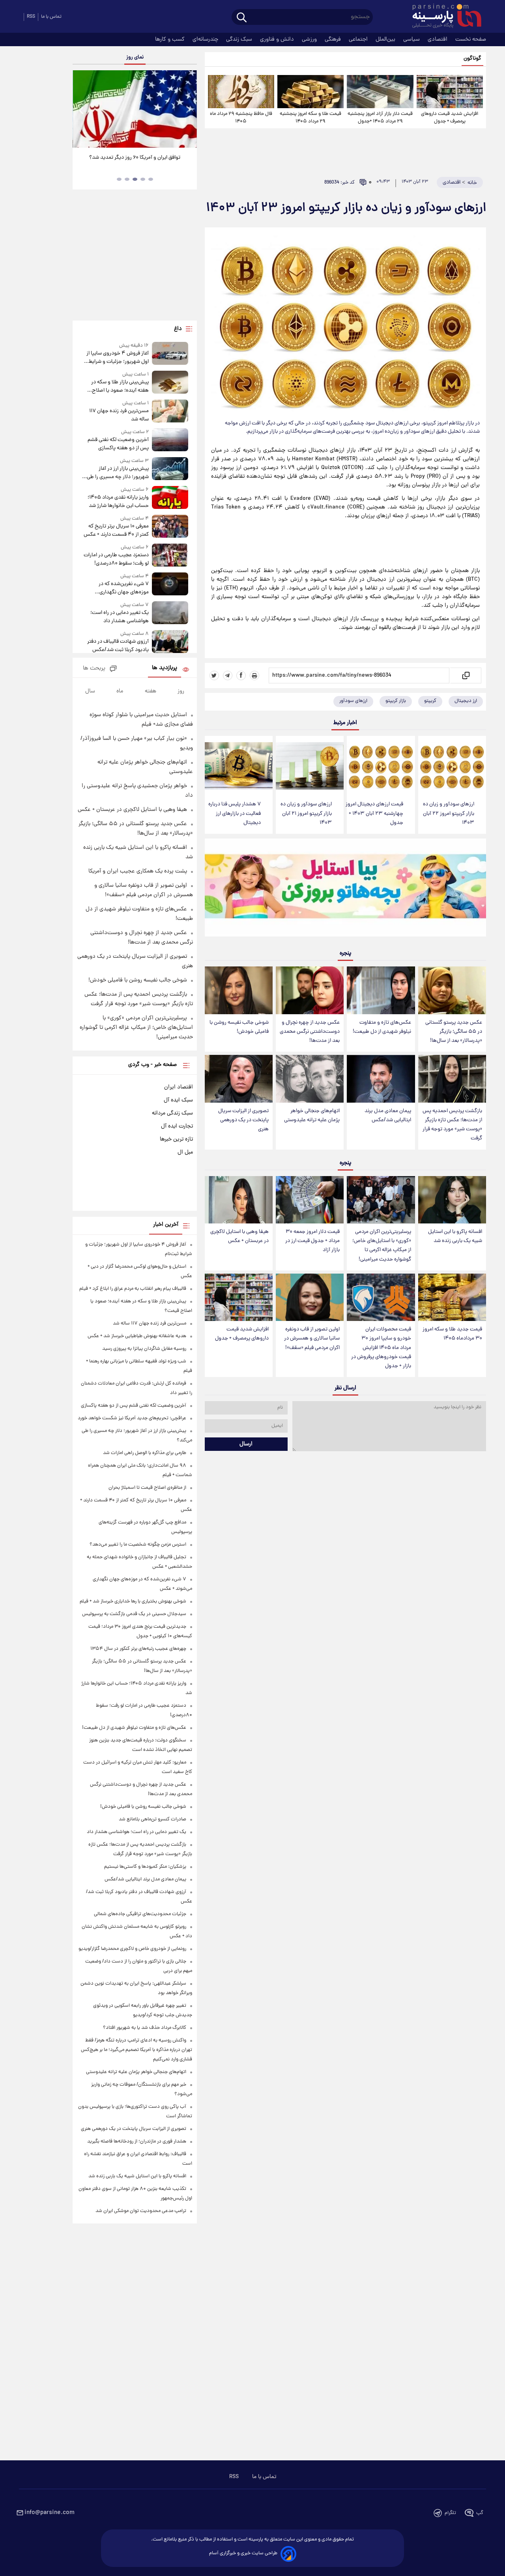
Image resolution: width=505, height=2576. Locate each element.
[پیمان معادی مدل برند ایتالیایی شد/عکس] (381, 1079)
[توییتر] (214, 675)
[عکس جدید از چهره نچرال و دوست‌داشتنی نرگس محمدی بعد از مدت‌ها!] (310, 990)
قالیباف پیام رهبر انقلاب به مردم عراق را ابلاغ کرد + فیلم (133, 1289)
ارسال (246, 1444)
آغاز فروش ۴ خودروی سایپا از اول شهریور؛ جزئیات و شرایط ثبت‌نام (117, 358)
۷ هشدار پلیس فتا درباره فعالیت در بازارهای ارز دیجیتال (235, 813)
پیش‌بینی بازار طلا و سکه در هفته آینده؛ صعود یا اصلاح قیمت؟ (120, 386)
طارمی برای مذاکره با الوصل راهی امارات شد (145, 1453)
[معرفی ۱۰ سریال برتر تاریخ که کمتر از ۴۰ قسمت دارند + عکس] (170, 527)
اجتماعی (359, 39)
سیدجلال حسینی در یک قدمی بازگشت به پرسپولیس (134, 1614)
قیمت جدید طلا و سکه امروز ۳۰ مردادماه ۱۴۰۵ (452, 1334)
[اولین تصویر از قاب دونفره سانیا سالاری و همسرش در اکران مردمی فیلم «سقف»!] (310, 1297)
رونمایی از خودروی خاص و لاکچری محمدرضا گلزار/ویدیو (132, 1949)
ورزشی (310, 39)
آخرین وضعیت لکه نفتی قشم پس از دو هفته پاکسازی (118, 444)
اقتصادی (438, 39)
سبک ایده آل (178, 1100)
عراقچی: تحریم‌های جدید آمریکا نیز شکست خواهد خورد (132, 1418)
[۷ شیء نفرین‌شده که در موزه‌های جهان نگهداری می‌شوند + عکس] (170, 584)
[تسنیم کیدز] (345, 889)
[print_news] (254, 675)
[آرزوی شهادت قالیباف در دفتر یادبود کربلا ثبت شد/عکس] (170, 642)
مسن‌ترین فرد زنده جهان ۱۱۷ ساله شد (119, 415)
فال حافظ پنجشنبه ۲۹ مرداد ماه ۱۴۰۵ (241, 118)
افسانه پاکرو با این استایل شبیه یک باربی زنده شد (455, 1236)
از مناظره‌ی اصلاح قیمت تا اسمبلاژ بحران (147, 1488)
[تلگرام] (228, 675)
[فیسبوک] (241, 675)
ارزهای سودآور (353, 701)
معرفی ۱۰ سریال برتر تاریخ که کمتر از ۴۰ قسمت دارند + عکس (116, 531)
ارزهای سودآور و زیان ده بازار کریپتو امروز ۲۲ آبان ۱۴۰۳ (449, 813)
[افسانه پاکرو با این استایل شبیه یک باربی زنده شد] (452, 1200)
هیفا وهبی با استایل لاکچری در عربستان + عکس (239, 1236)
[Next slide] (188, 110)
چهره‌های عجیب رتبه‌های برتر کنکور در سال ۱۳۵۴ (138, 1649)
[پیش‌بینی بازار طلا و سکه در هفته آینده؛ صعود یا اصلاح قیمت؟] (170, 383)
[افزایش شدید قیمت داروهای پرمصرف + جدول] (450, 92)
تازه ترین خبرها (176, 1139)
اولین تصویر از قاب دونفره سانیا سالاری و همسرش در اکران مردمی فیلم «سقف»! (312, 1339)
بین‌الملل (386, 39)
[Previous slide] (82, 110)
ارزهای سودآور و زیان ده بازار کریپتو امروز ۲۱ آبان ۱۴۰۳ (306, 813)
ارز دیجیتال (466, 701)
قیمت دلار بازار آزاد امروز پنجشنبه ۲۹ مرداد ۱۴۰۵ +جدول (380, 118)
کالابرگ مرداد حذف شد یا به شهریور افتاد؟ (145, 2028)
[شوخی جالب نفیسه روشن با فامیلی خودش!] (239, 990)
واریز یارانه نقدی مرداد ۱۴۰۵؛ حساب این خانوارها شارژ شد (118, 502)
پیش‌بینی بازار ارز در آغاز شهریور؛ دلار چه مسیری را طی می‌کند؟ (118, 473)
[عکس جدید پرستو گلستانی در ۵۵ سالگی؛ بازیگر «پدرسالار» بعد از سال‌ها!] (452, 990)
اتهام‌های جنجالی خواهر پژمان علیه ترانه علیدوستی (312, 1116)
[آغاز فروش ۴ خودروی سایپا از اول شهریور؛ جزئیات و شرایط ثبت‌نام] (170, 354)
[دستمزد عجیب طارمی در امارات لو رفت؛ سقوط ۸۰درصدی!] (170, 556)
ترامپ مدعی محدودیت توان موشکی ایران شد (141, 2211)
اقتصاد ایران (179, 1087)
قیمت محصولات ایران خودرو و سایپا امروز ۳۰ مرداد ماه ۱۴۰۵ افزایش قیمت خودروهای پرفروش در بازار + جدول (381, 1348)
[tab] (151, 179)
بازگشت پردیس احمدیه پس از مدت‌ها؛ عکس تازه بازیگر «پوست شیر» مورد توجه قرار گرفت (452, 1125)
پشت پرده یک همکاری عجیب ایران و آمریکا (138, 871)
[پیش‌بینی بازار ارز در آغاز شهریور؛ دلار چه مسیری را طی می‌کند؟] (170, 469)
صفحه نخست (471, 39)
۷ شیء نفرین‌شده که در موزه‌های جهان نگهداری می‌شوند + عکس (123, 588)
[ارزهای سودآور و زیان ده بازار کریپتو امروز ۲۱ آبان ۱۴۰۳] (310, 766)
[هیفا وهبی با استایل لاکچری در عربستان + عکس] (239, 1200)
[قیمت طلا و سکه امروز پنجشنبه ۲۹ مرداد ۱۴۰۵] (310, 92)
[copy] (465, 675)
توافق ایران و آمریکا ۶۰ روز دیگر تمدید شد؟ (135, 158)
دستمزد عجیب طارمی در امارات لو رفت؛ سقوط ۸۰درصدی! (116, 559)
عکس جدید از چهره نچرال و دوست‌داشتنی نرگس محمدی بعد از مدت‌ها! (310, 1032)
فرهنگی (334, 39)
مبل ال (185, 1152)
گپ (480, 2513)
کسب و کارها (171, 39)
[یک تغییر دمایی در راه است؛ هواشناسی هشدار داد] (170, 613)
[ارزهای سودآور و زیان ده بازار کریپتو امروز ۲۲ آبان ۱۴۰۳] (452, 766)
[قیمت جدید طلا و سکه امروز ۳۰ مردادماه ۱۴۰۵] (452, 1297)
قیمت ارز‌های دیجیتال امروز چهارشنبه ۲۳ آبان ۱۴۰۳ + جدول (374, 813)
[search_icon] (242, 18)
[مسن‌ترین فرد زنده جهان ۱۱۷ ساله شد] (170, 412)
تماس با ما (51, 17)
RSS (31, 17)
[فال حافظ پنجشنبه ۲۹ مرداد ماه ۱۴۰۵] (241, 92)
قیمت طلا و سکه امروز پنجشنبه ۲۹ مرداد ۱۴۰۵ (310, 118)
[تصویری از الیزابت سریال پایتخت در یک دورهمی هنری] (239, 1079)
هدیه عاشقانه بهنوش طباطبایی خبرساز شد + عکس (137, 1336)
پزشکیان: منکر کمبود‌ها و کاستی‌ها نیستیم (145, 1867)
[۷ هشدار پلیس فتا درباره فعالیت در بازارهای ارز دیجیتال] (239, 766)
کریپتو (430, 701)
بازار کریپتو (396, 701)
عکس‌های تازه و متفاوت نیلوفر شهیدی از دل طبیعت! (382, 1027)
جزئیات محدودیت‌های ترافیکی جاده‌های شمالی (140, 1914)
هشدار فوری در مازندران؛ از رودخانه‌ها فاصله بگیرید (137, 2142)
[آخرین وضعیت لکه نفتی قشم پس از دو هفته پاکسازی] (170, 440)
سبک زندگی (240, 39)
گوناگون (472, 59)
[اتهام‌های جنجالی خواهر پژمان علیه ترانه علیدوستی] (310, 1079)
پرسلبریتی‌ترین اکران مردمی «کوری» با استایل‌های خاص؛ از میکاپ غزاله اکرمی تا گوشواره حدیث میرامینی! (382, 1246)
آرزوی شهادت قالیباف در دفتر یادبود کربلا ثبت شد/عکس (118, 646)
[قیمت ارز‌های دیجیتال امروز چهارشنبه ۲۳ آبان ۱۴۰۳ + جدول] (381, 766)
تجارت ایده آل (177, 1126)
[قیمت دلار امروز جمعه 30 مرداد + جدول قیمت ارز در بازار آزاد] (310, 1200)
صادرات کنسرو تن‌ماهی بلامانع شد (152, 1819)
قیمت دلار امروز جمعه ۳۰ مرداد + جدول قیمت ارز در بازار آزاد (312, 1241)
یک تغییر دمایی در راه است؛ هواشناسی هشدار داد (119, 617)
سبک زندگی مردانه (172, 1113)
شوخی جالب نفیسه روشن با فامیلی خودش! (239, 1027)
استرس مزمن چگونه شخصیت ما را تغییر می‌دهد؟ (138, 1545)
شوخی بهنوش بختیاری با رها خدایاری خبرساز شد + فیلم (133, 1601)
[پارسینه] (443, 17)
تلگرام (450, 2513)
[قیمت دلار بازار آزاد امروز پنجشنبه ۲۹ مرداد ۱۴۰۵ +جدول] (380, 92)
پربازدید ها (165, 668)
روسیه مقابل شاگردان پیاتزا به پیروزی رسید (144, 1349)
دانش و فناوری (278, 39)
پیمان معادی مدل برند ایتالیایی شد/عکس (388, 1116)
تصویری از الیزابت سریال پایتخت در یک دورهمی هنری (243, 1120)
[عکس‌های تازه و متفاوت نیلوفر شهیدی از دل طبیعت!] (381, 990)
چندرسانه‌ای (206, 39)
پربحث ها (94, 669)
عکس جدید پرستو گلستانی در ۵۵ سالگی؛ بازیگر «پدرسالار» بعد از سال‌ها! (454, 1032)
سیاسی (412, 39)
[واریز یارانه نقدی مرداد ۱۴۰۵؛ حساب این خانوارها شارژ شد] (170, 498)
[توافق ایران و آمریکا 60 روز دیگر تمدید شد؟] (135, 109)
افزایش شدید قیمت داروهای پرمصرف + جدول (450, 118)
